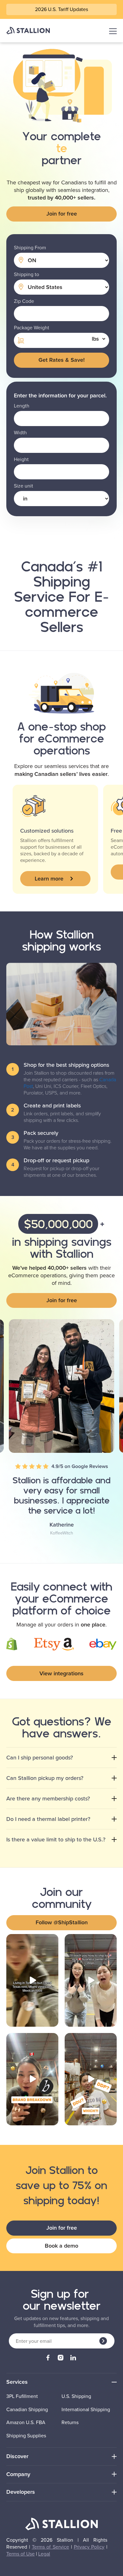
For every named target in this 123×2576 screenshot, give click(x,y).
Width (20, 433)
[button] (55, 879)
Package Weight (32, 328)
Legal (44, 2554)
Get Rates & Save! (61, 360)
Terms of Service (51, 2547)
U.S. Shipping (76, 2396)
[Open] (32, 1980)
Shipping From (30, 248)
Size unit (23, 486)
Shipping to (26, 274)
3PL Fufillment (22, 2396)
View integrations (61, 1673)
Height (21, 459)
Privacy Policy (89, 2547)
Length (22, 406)
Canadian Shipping (27, 2410)
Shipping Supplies (26, 2436)
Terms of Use (20, 2554)
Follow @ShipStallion (62, 1922)
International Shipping (86, 2410)
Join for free (62, 214)
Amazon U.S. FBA (26, 2423)
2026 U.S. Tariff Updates (61, 9)
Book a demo (61, 2246)
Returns (70, 2423)
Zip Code (24, 301)
